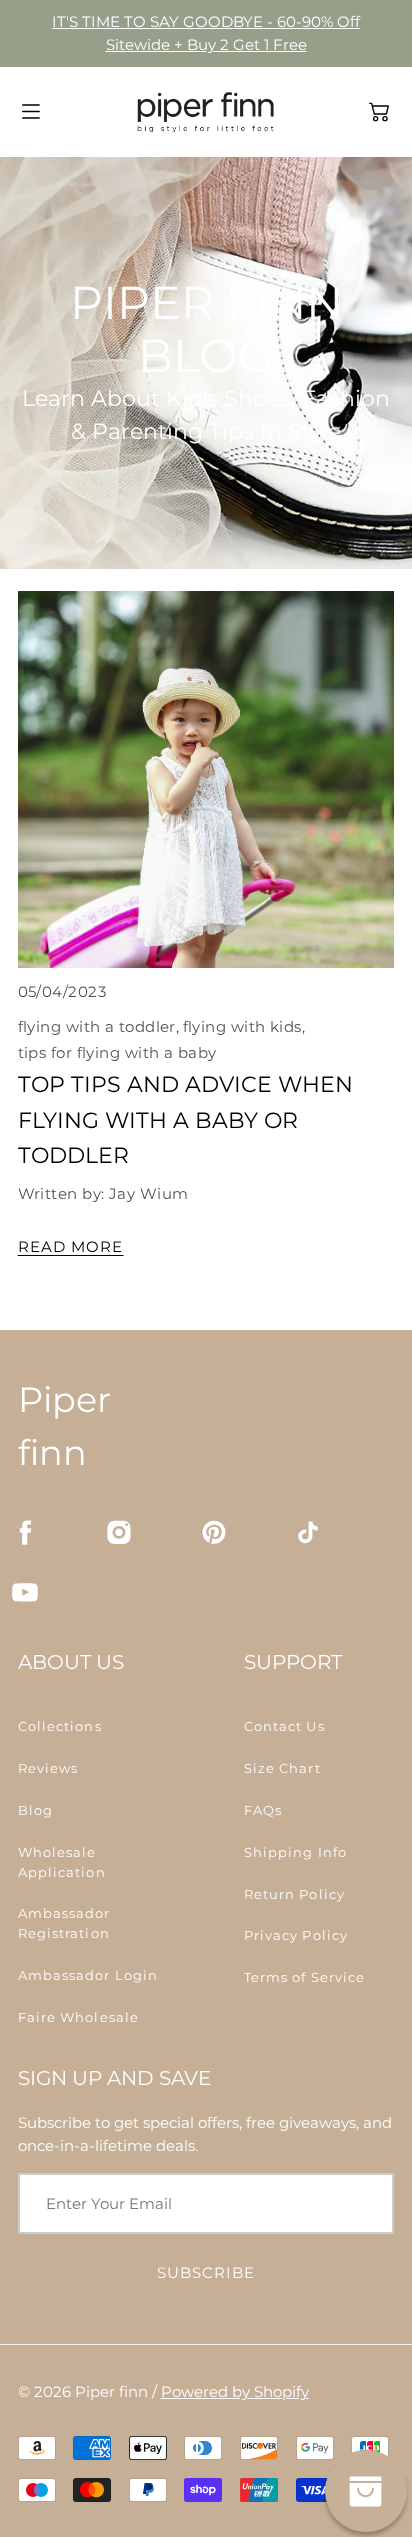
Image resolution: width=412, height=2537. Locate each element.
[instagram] (119, 1532)
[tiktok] (308, 1532)
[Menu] (31, 111)
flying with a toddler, (99, 1026)
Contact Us (284, 1726)
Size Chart (282, 1768)
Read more (71, 1246)
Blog (35, 1810)
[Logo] (206, 112)
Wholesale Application (62, 1862)
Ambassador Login (88, 1975)
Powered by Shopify (235, 2391)
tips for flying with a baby (117, 1052)
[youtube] (25, 1592)
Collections (60, 1726)
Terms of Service (305, 1977)
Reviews (48, 1768)
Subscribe (206, 2272)
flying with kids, (244, 1026)
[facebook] (25, 1532)
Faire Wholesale (79, 2017)
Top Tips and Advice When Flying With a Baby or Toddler (185, 1119)
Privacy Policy (296, 1935)
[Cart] (379, 112)
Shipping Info (295, 1852)
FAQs (263, 1810)
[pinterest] (214, 1532)
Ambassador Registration (64, 1923)
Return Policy (294, 1894)
